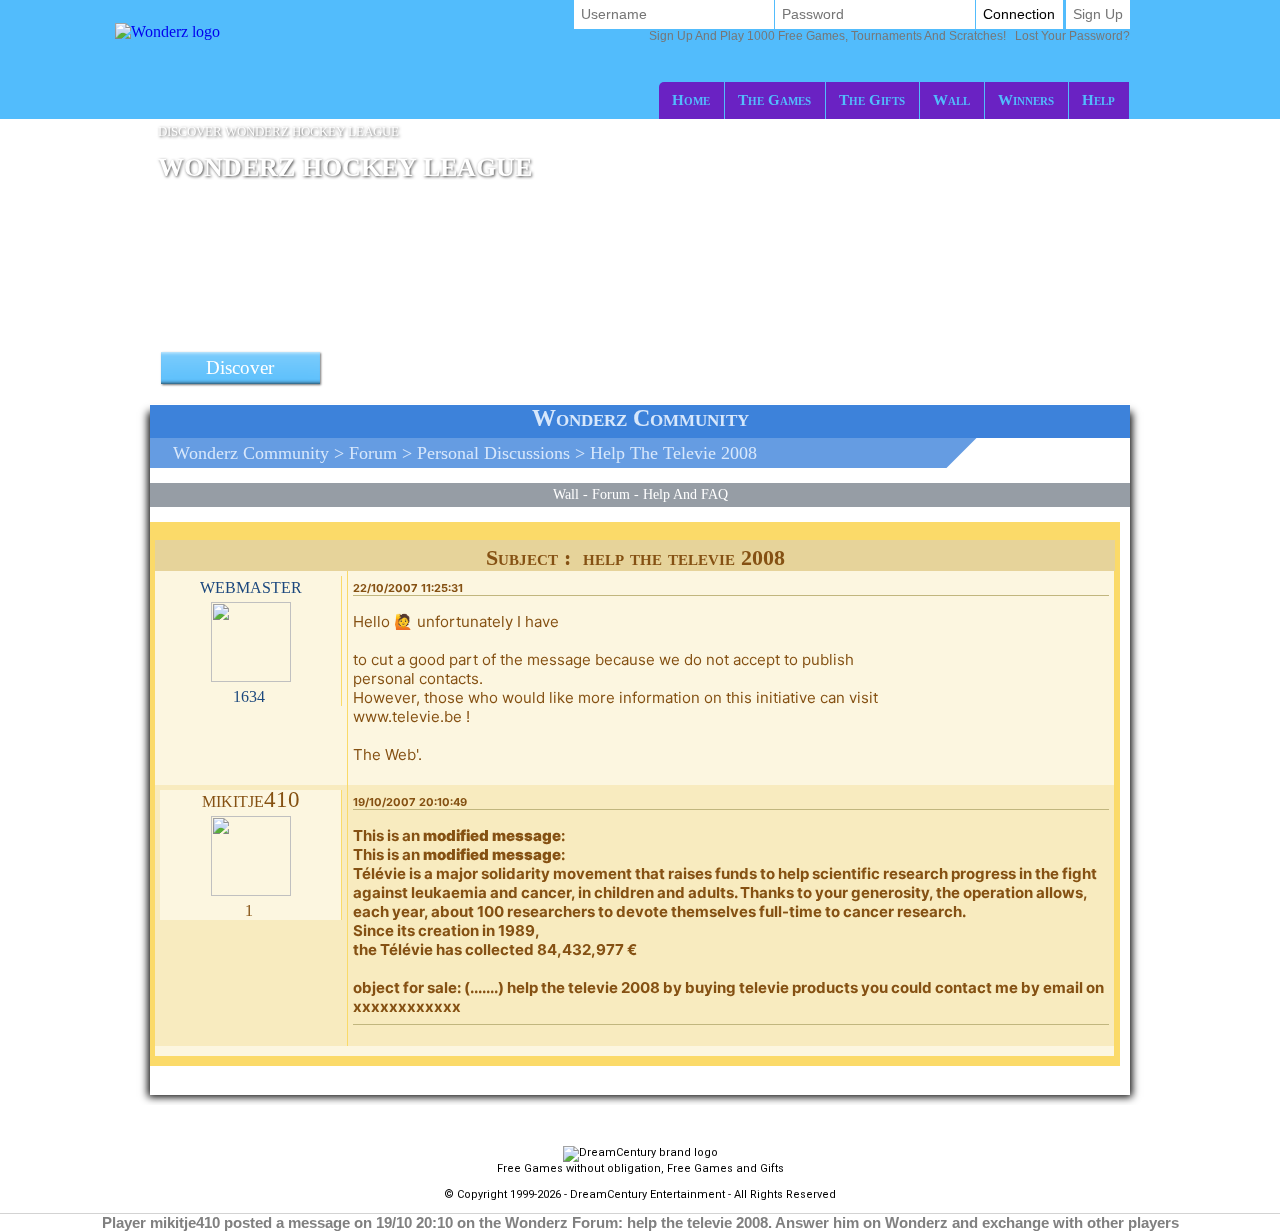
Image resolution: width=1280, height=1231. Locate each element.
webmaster (251, 585)
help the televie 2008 (673, 453)
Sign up (1098, 14)
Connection (1019, 14)
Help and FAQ (685, 494)
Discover (240, 367)
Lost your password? (889, 36)
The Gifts (872, 99)
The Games (774, 99)
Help (1098, 99)
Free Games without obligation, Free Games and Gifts (640, 1168)
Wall (951, 99)
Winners (1026, 99)
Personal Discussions (493, 453)
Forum (373, 453)
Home (691, 99)
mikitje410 (251, 799)
